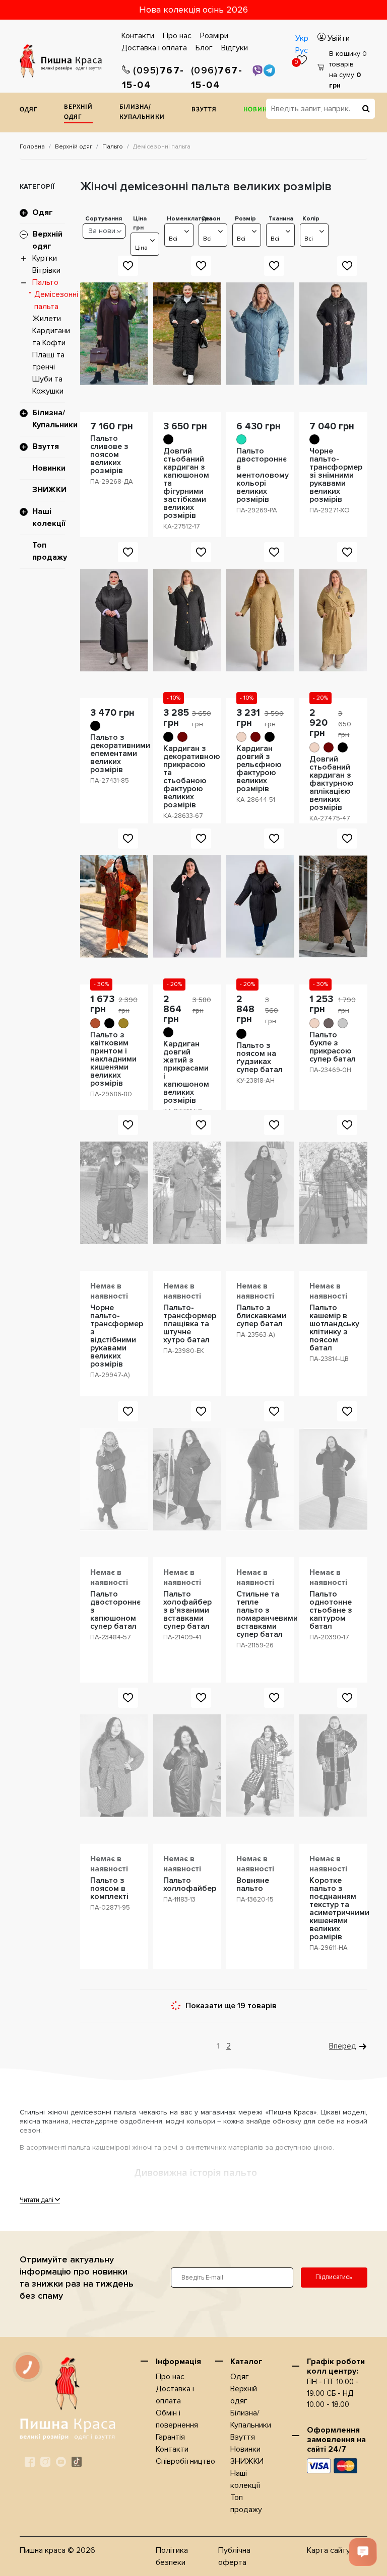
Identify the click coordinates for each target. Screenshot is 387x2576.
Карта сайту (329, 2550)
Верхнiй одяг (78, 112)
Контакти (138, 36)
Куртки (45, 258)
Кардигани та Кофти (51, 337)
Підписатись (334, 2277)
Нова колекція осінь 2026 (193, 10)
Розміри (214, 36)
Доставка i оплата (154, 48)
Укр (302, 38)
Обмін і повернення (177, 2419)
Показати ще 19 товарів (231, 2006)
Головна (32, 147)
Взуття (204, 110)
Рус (302, 50)
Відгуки (235, 48)
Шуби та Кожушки (48, 385)
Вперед (343, 2046)
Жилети (47, 319)
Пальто (113, 147)
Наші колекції (49, 517)
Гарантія (170, 2437)
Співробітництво (185, 2461)
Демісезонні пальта (56, 300)
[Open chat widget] (363, 2552)
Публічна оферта (234, 2556)
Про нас (177, 36)
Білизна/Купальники (142, 112)
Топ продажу (50, 551)
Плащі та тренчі (48, 361)
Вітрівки (46, 270)
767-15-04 (153, 78)
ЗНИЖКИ (49, 490)
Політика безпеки (172, 2556)
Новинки (260, 110)
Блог (204, 48)
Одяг (28, 110)
